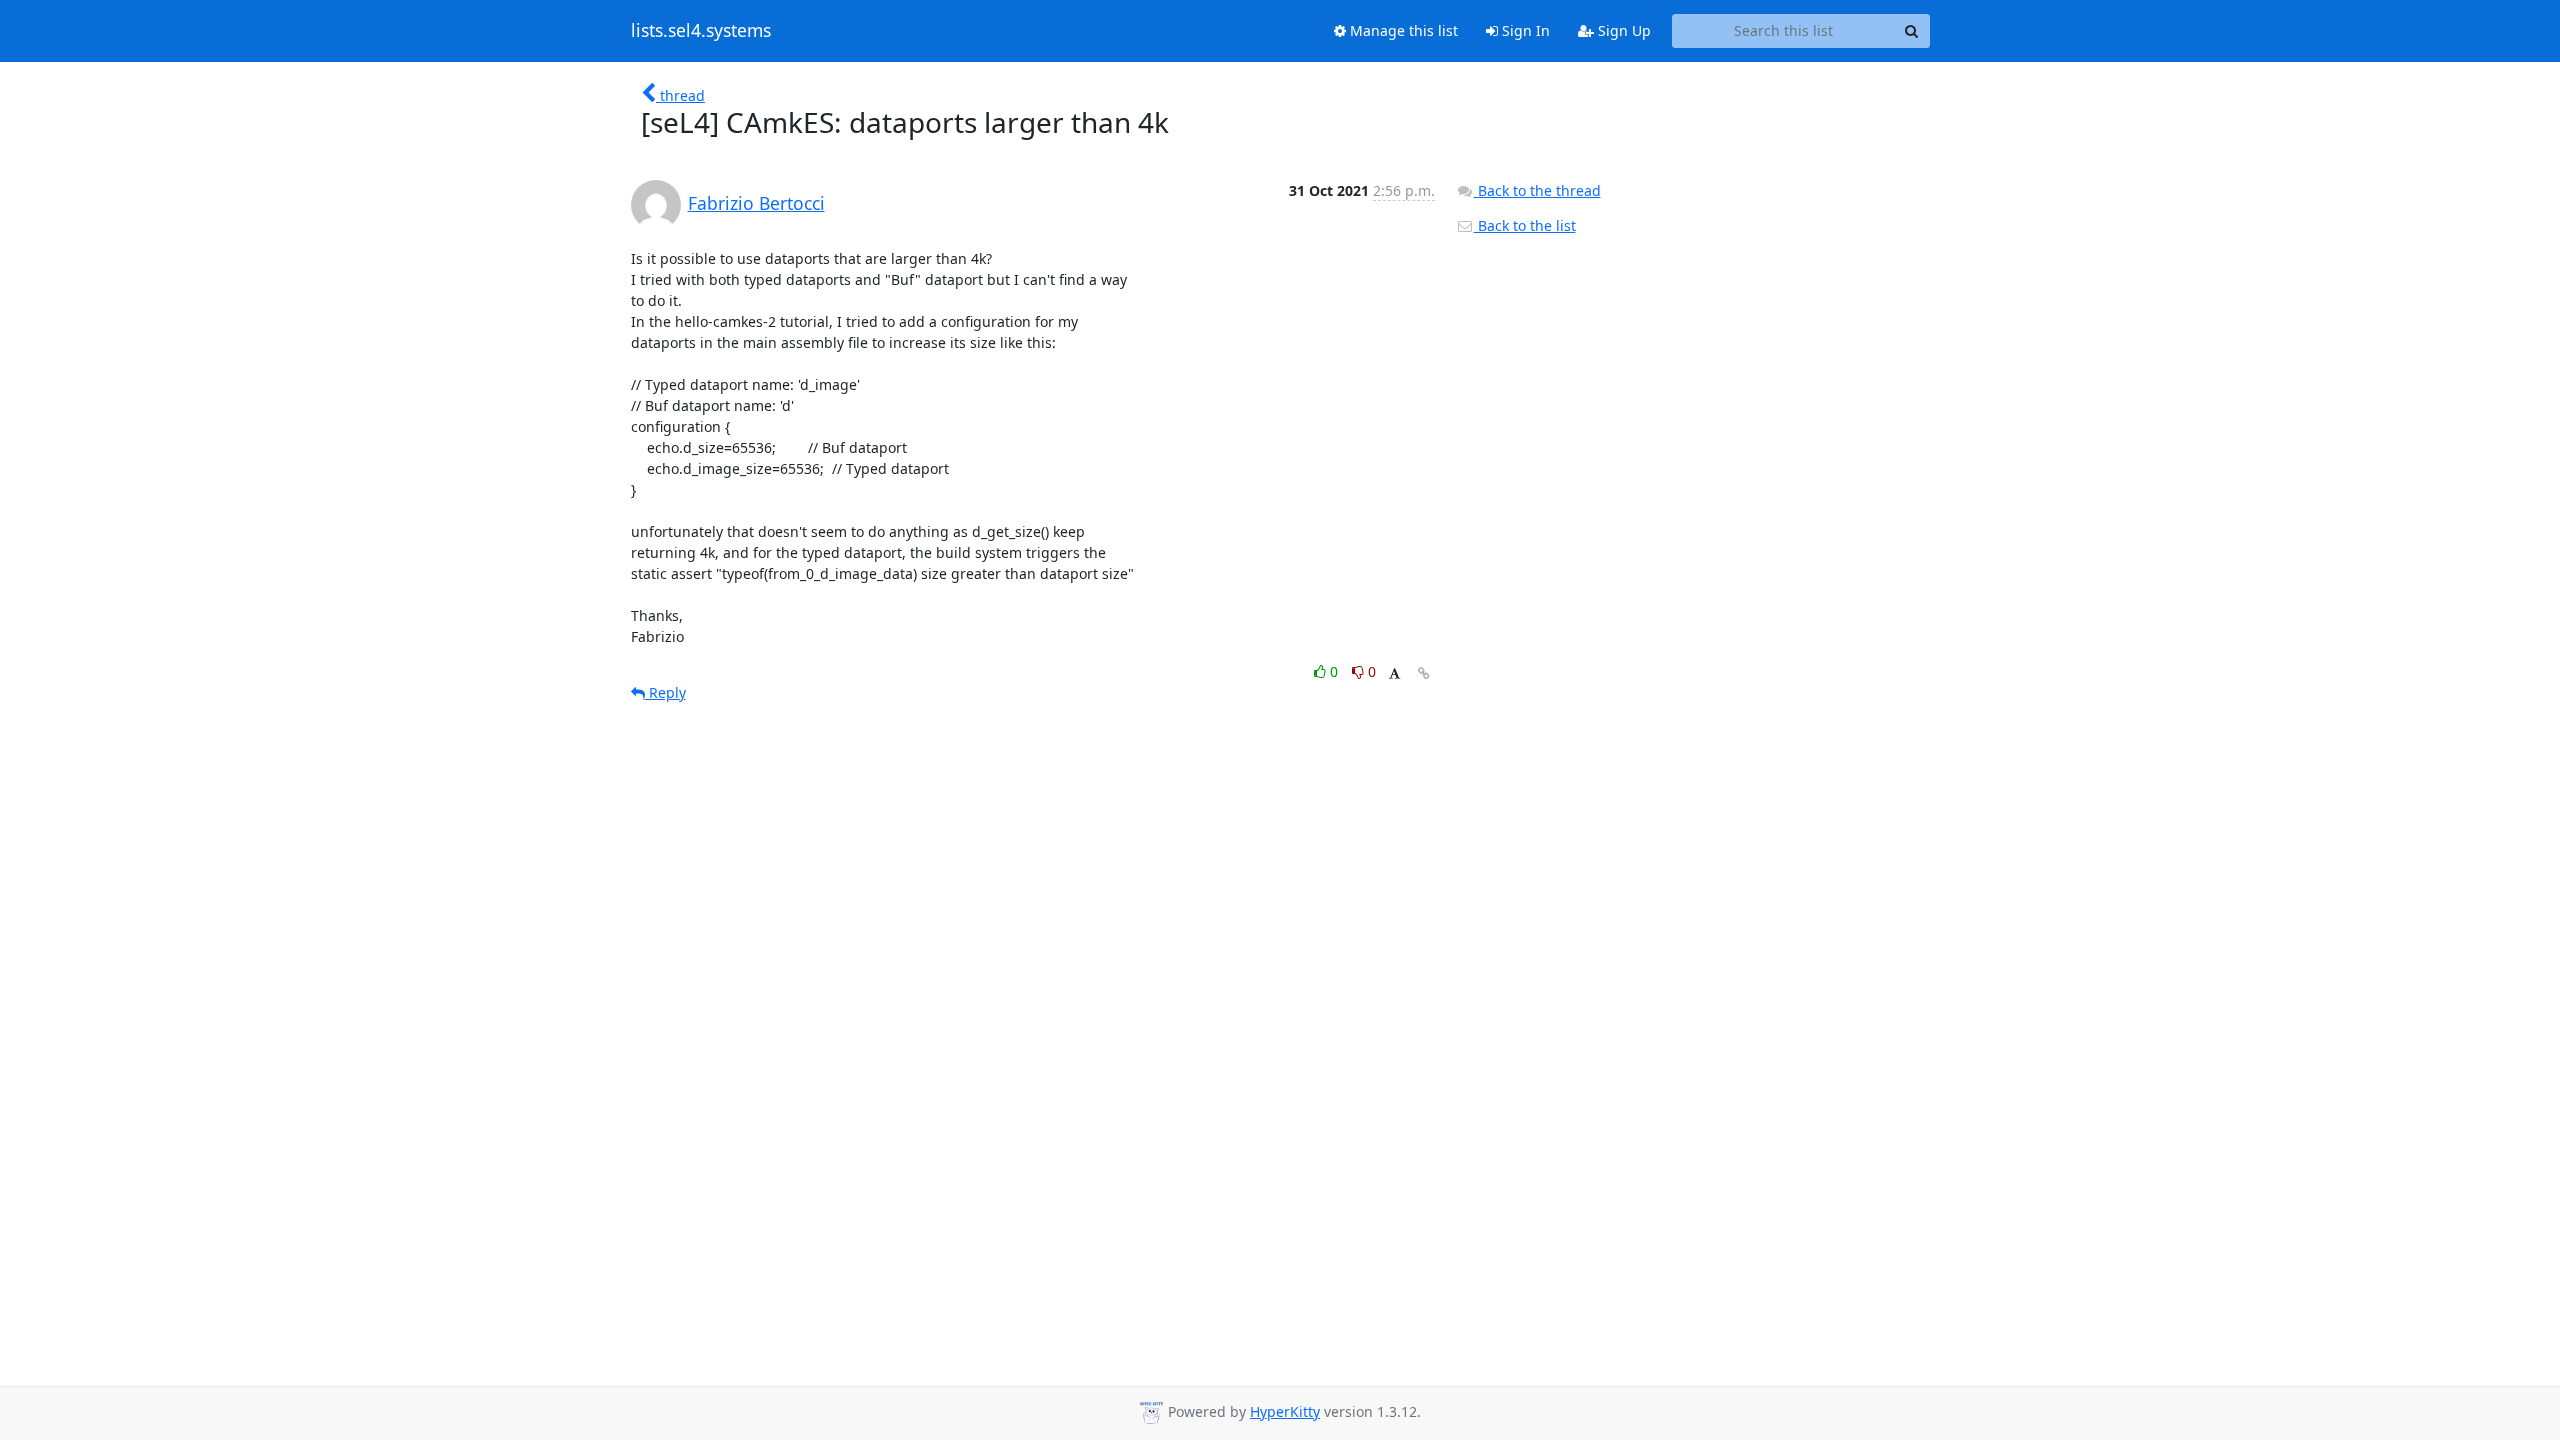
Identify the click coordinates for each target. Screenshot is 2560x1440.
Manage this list (1402, 30)
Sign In (1524, 30)
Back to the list (1525, 225)
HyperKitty (1285, 1411)
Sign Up (1622, 30)
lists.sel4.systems (701, 31)
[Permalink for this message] (1424, 673)
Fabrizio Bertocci (756, 203)
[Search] (1912, 31)
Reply (665, 692)
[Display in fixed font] (1394, 674)
